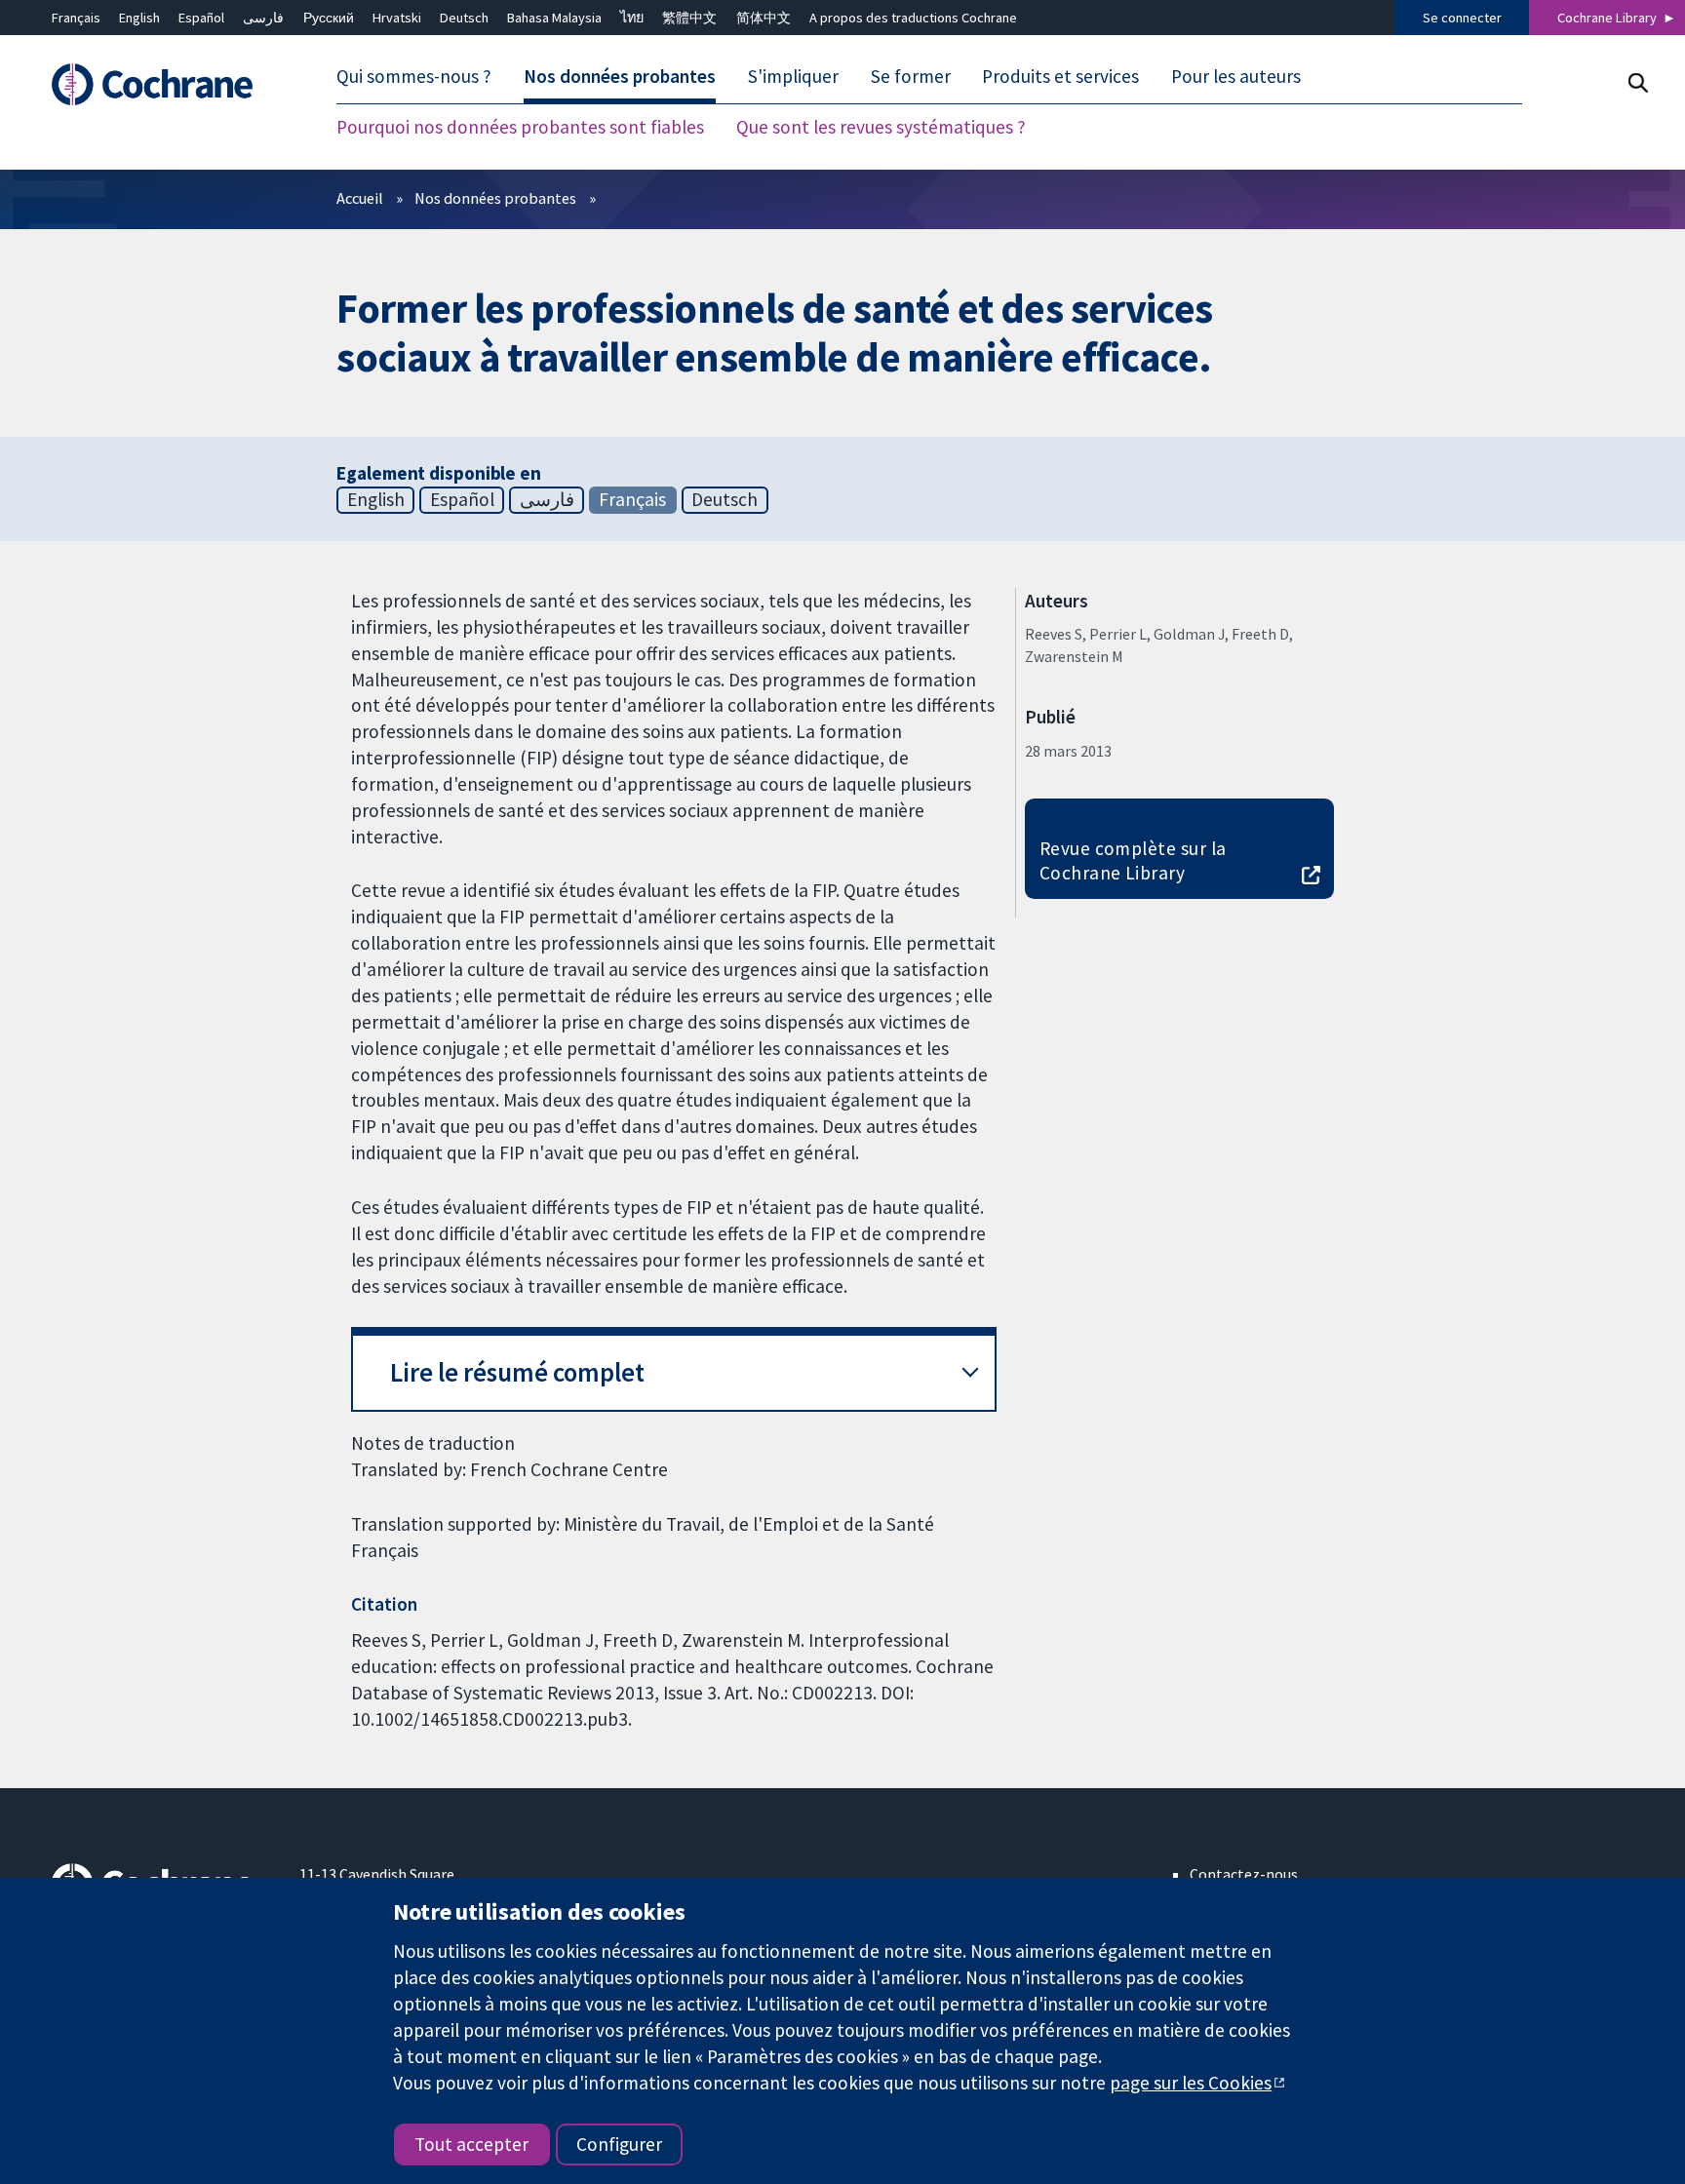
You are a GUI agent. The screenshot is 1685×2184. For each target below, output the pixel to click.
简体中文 (764, 18)
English (139, 18)
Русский (329, 18)
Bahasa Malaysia (554, 18)
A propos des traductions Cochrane (913, 18)
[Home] (161, 84)
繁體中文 (689, 18)
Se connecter (1462, 18)
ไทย (632, 18)
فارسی (263, 18)
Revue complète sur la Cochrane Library (1133, 860)
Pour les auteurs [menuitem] (1236, 76)
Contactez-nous (1244, 1874)
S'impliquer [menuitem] (793, 76)
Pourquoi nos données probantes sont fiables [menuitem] (520, 127)
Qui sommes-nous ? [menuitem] (414, 76)
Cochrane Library (1607, 18)
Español (201, 18)
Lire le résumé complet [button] (517, 1372)
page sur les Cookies (1191, 2083)
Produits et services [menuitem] (1060, 76)
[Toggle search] (1638, 82)
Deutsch (464, 18)
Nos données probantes (495, 198)
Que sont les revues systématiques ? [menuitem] (881, 127)
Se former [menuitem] (911, 76)
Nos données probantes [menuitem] (620, 76)
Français (76, 18)
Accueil (360, 198)
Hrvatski (397, 18)
